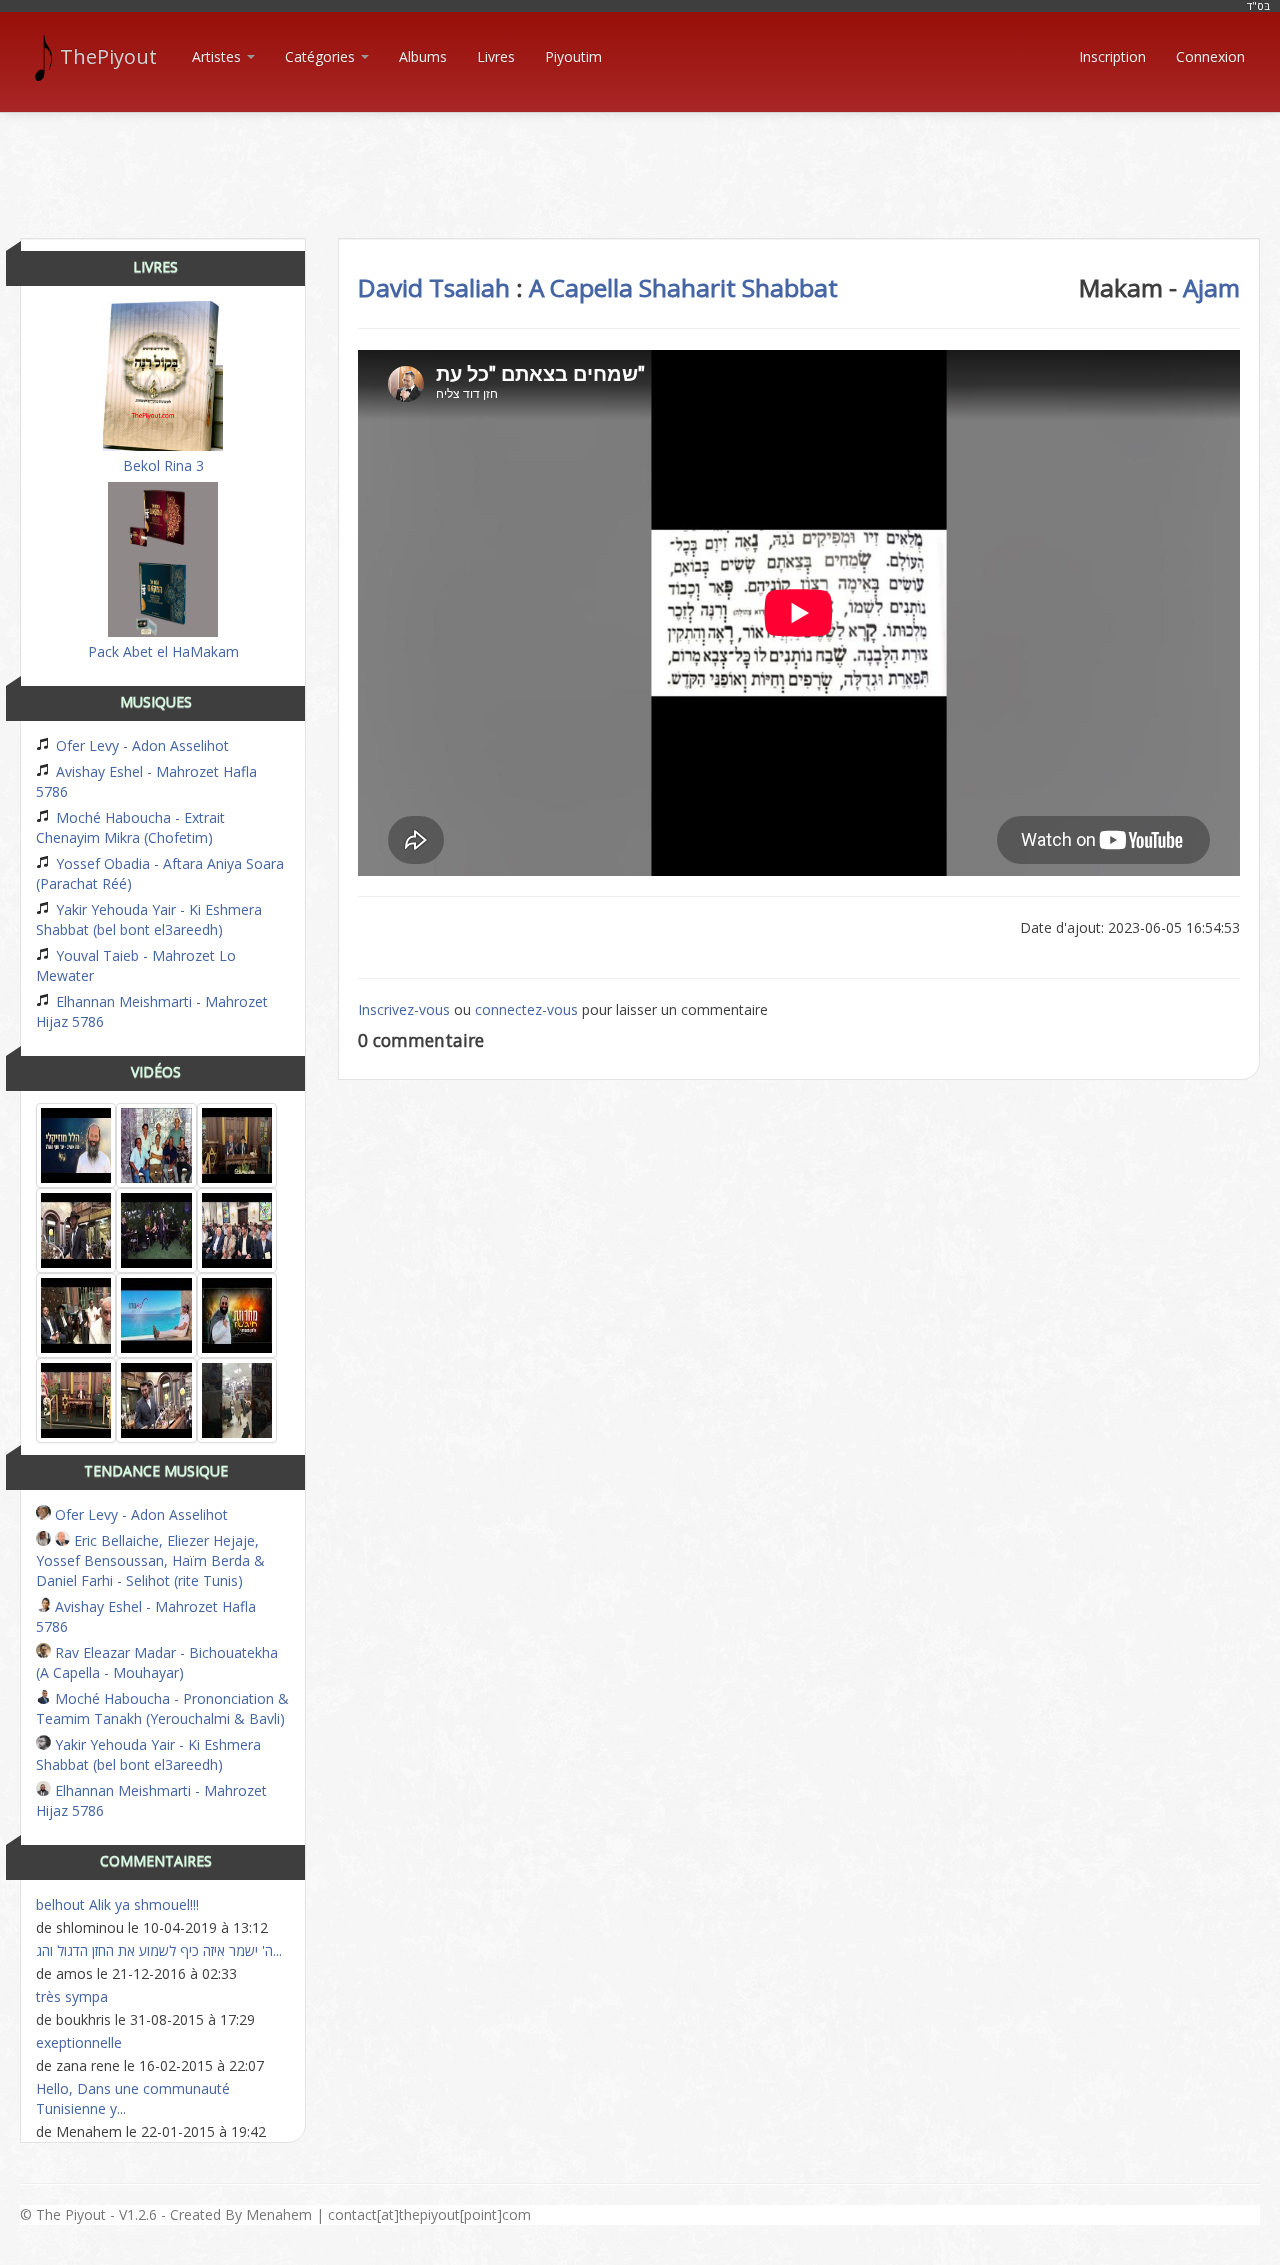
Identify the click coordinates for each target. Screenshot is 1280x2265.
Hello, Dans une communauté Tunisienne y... (133, 2098)
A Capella (581, 287)
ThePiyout (108, 56)
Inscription (1112, 56)
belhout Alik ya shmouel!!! (117, 1904)
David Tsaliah (434, 287)
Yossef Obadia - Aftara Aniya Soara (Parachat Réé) (160, 873)
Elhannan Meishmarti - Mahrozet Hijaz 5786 (152, 1011)
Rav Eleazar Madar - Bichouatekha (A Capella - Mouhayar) (157, 1662)
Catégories (322, 56)
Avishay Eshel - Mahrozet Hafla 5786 (146, 781)
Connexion (1210, 56)
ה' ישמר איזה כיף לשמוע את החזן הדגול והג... (159, 1950)
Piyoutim (573, 56)
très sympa (72, 1996)
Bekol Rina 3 (163, 465)
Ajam (1211, 287)
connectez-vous (526, 1009)
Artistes (218, 56)
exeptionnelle (79, 2042)
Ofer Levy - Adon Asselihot (140, 745)
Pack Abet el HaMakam (163, 651)
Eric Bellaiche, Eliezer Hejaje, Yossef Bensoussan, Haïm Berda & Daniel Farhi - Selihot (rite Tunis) (150, 1560)
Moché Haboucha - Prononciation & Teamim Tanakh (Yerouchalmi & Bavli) (162, 1708)
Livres (496, 56)
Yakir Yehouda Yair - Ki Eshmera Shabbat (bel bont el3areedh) (149, 919)
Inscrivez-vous (404, 1009)
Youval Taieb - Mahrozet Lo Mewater (136, 965)
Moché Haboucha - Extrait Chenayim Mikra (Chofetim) (130, 827)
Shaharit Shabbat (738, 287)
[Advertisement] (640, 158)
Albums (423, 56)
